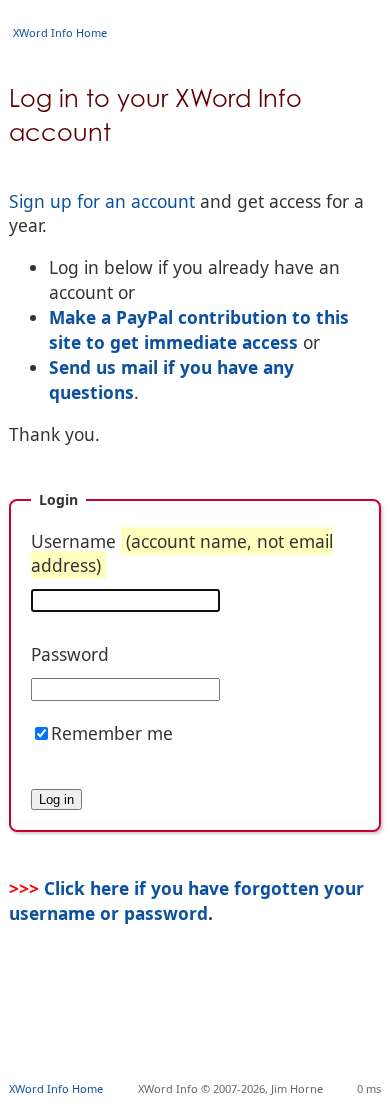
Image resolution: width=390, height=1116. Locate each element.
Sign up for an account (102, 201)
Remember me (112, 733)
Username (182, 553)
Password (70, 654)
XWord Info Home (60, 32)
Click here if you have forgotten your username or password (186, 900)
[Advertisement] (199, 1032)
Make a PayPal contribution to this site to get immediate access (199, 329)
